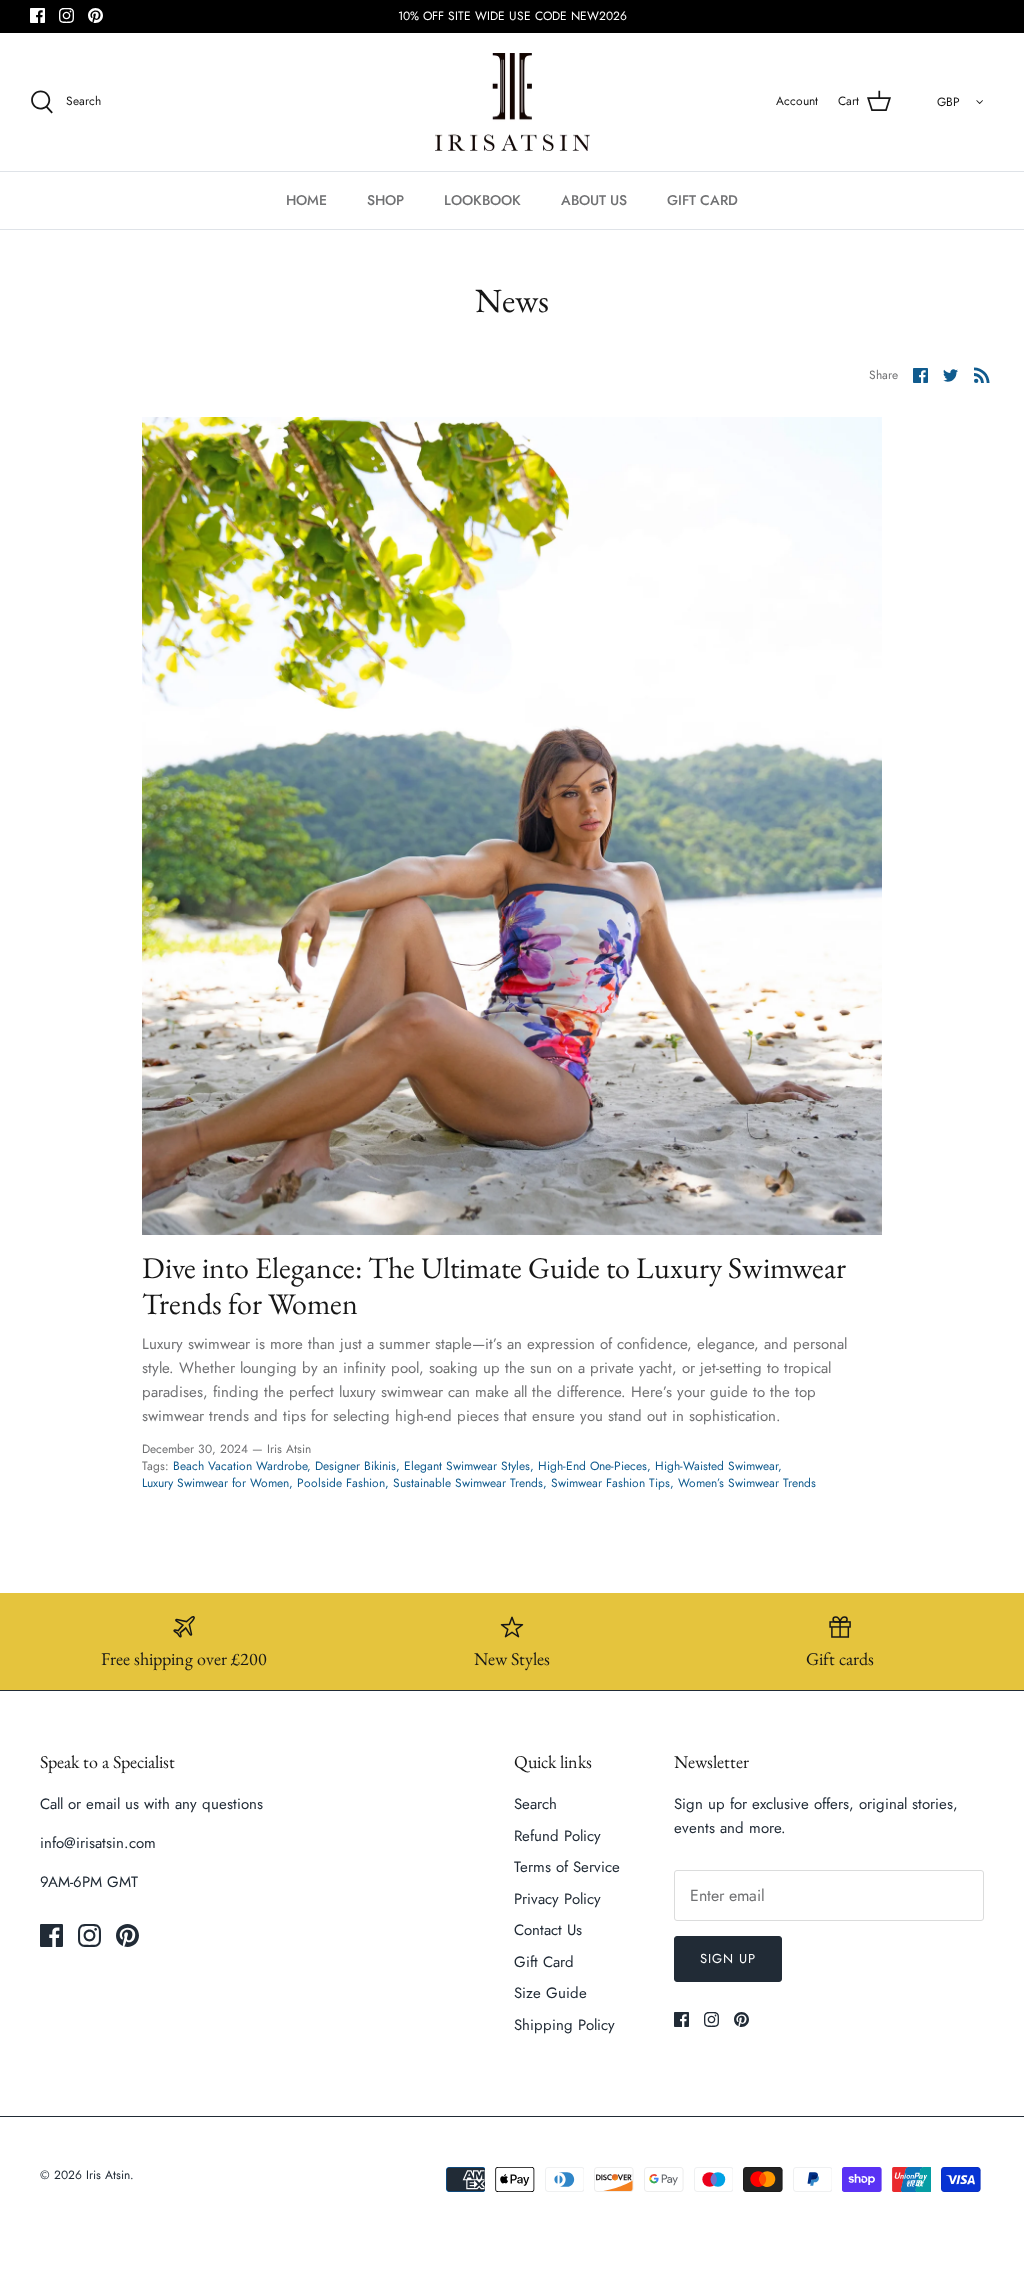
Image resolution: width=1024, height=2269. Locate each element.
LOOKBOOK (482, 200)
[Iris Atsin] (512, 102)
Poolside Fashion (341, 1483)
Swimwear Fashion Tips (610, 1483)
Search (535, 1804)
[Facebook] (37, 15)
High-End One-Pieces (592, 1466)
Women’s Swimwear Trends (747, 1483)
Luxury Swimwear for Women (215, 1483)
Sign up (728, 1958)
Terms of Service (567, 1867)
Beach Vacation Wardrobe (240, 1466)
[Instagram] (66, 15)
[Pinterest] (95, 15)
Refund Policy (557, 1836)
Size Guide (550, 1993)
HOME (306, 200)
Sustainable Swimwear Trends (468, 1483)
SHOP (385, 200)
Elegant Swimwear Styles (467, 1466)
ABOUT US (594, 200)
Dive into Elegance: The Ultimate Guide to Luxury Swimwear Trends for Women (494, 1285)
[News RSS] (982, 374)
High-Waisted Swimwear (716, 1466)
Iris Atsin (108, 2175)
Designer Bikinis (355, 1466)
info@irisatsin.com (98, 1843)
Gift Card (544, 1962)
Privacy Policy (557, 1899)
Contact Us (548, 1930)
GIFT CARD (702, 200)
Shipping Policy (564, 2025)
